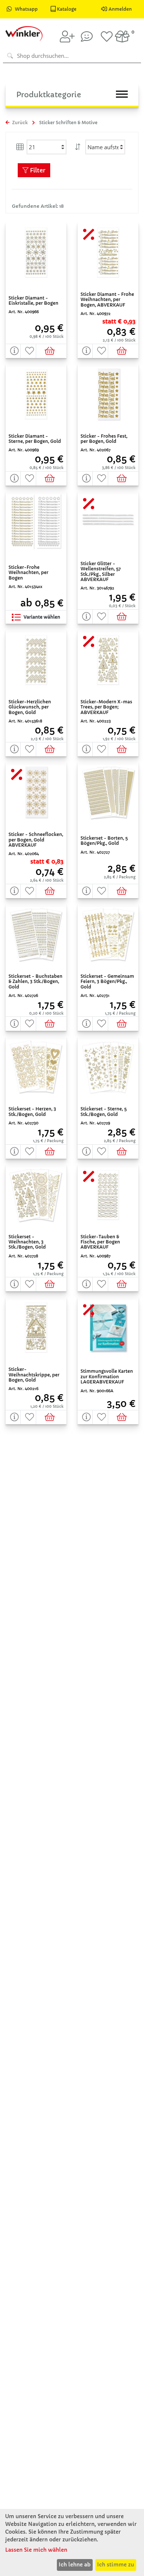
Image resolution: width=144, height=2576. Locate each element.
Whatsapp (26, 9)
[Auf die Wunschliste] (28, 351)
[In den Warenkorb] (52, 351)
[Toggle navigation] (122, 94)
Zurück (19, 122)
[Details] (13, 351)
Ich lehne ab (75, 2565)
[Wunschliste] (107, 36)
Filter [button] (37, 170)
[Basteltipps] (87, 36)
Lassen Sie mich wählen (36, 2550)
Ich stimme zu (116, 2565)
